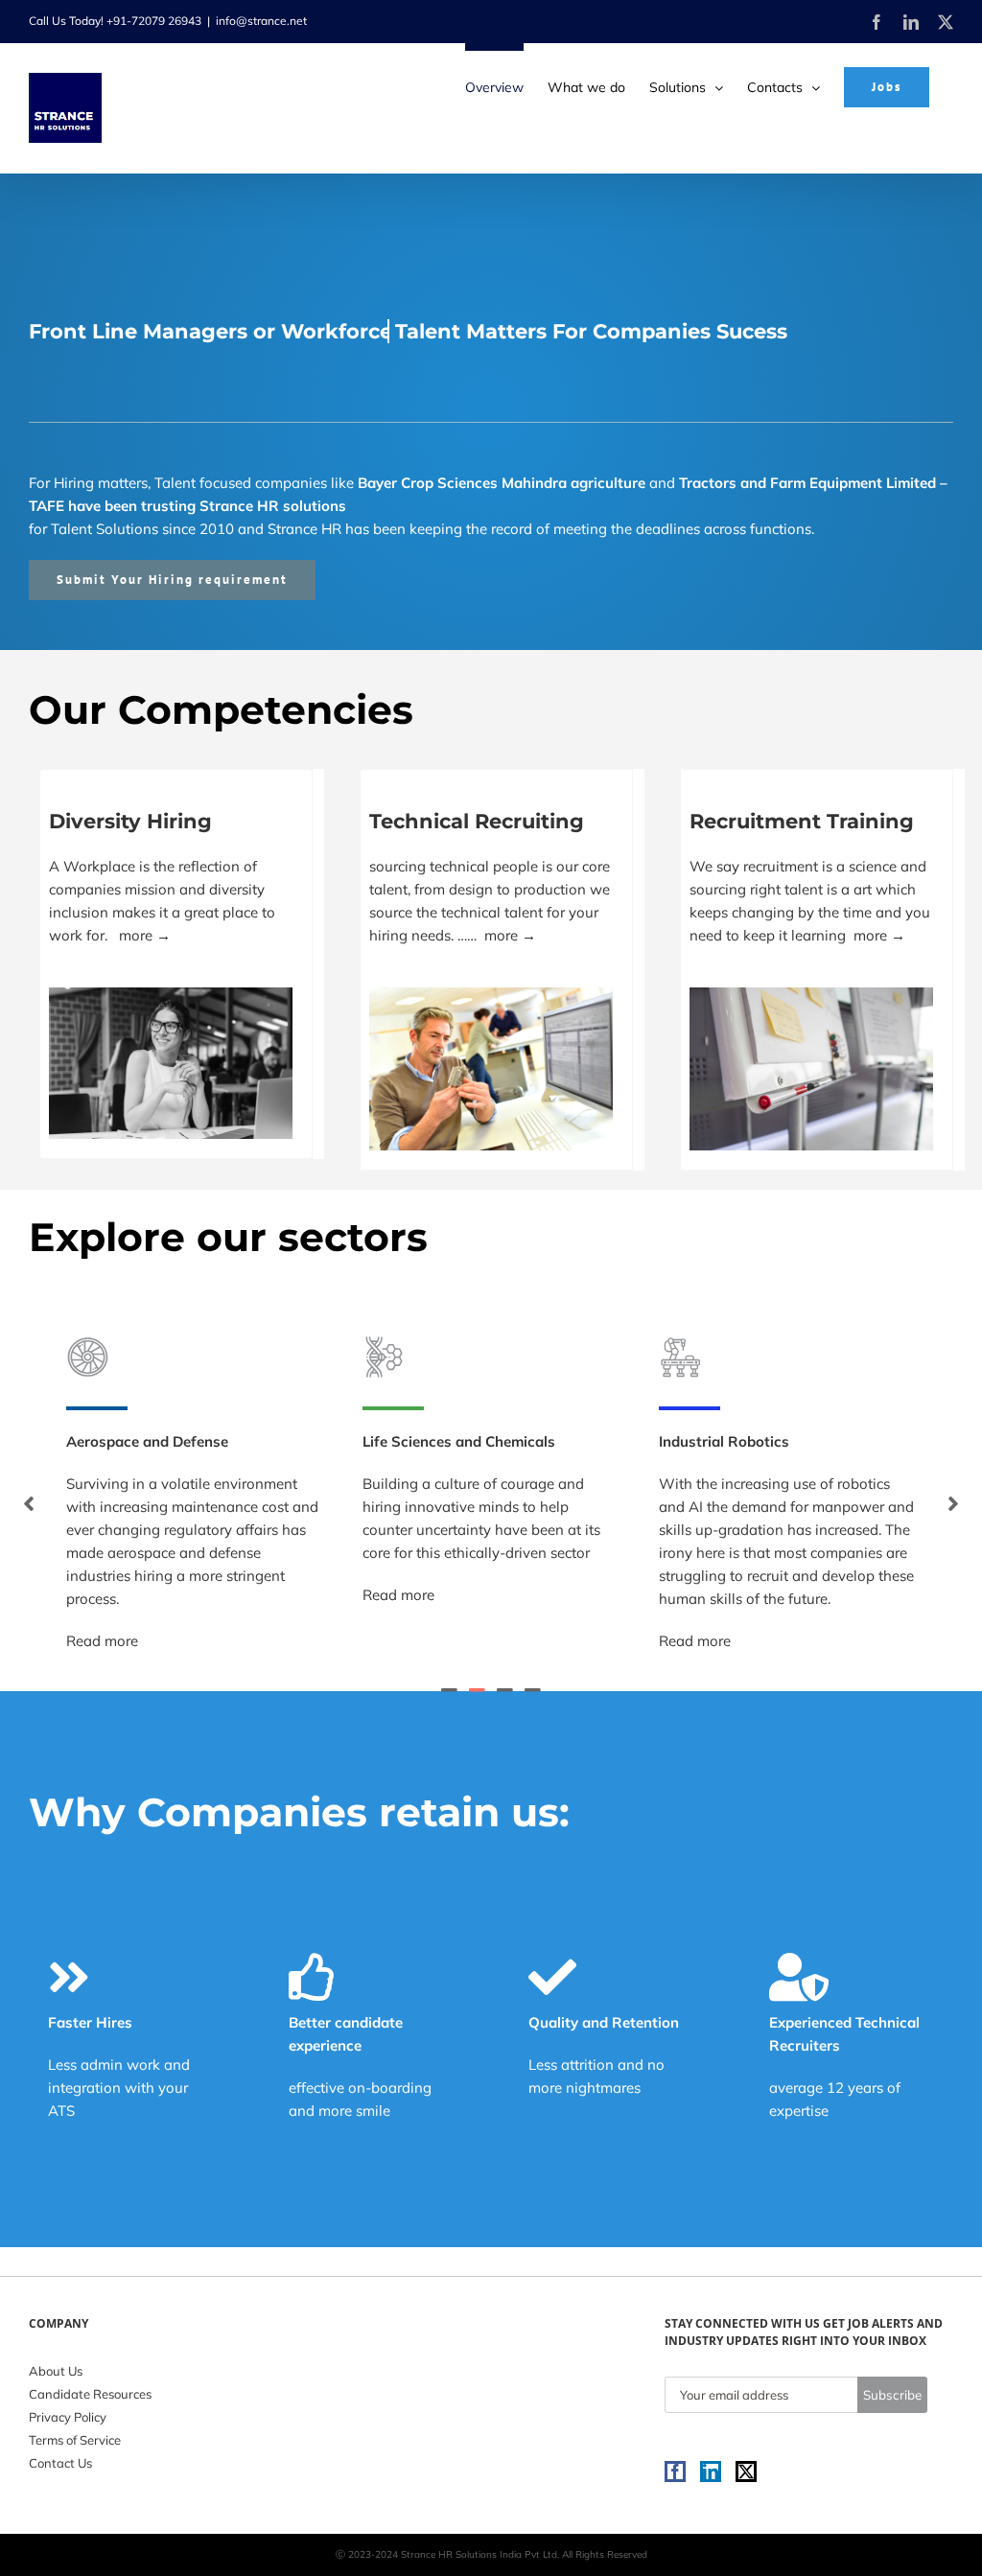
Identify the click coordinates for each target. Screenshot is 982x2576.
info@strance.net (261, 21)
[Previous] (29, 1503)
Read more (102, 1595)
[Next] (953, 1503)
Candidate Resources (90, 2394)
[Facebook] (675, 2472)
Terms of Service (75, 2440)
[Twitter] (746, 2472)
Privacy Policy (68, 2417)
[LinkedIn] (711, 2472)
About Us (56, 2371)
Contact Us (60, 2463)
